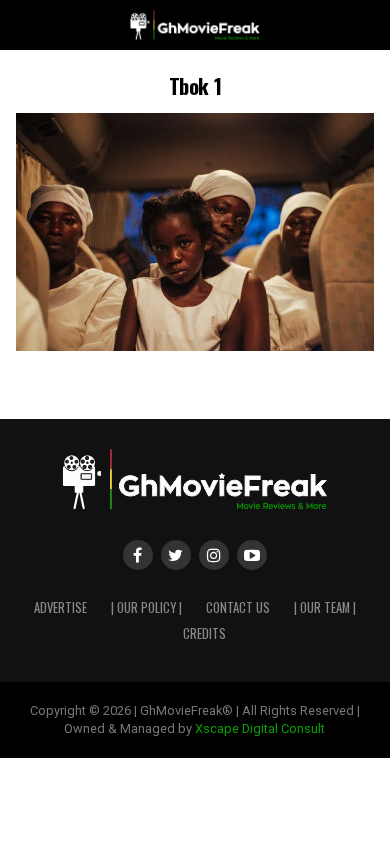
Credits (204, 633)
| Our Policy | (146, 607)
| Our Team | (325, 607)
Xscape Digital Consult (260, 728)
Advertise (60, 607)
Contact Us (238, 607)
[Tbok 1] (194, 345)
